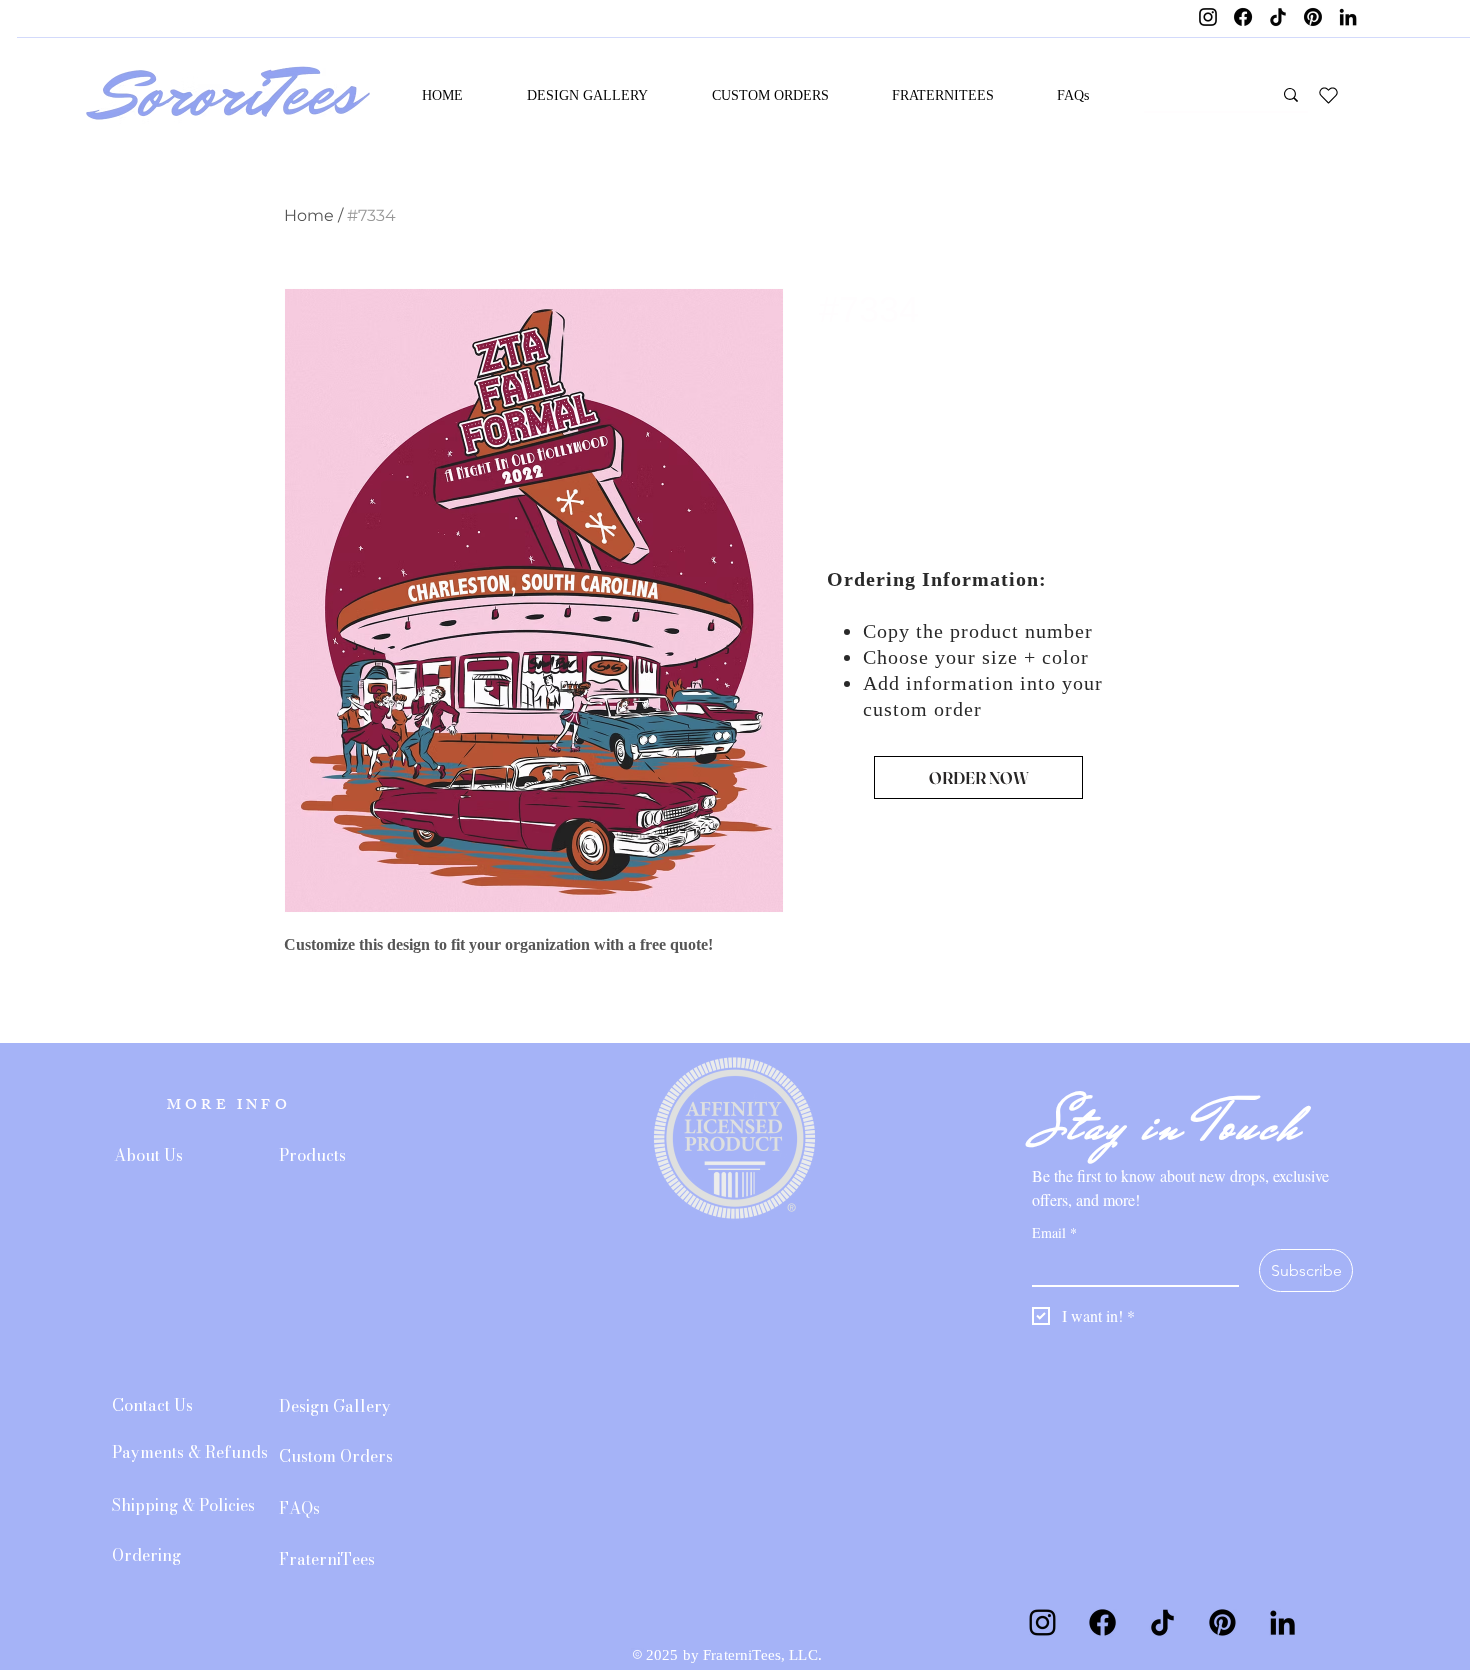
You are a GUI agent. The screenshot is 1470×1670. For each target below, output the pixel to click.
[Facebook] (1243, 17)
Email (1054, 1232)
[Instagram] (1208, 17)
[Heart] (1328, 95)
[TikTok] (1278, 17)
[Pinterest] (1313, 17)
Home (309, 215)
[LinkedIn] (1348, 17)
